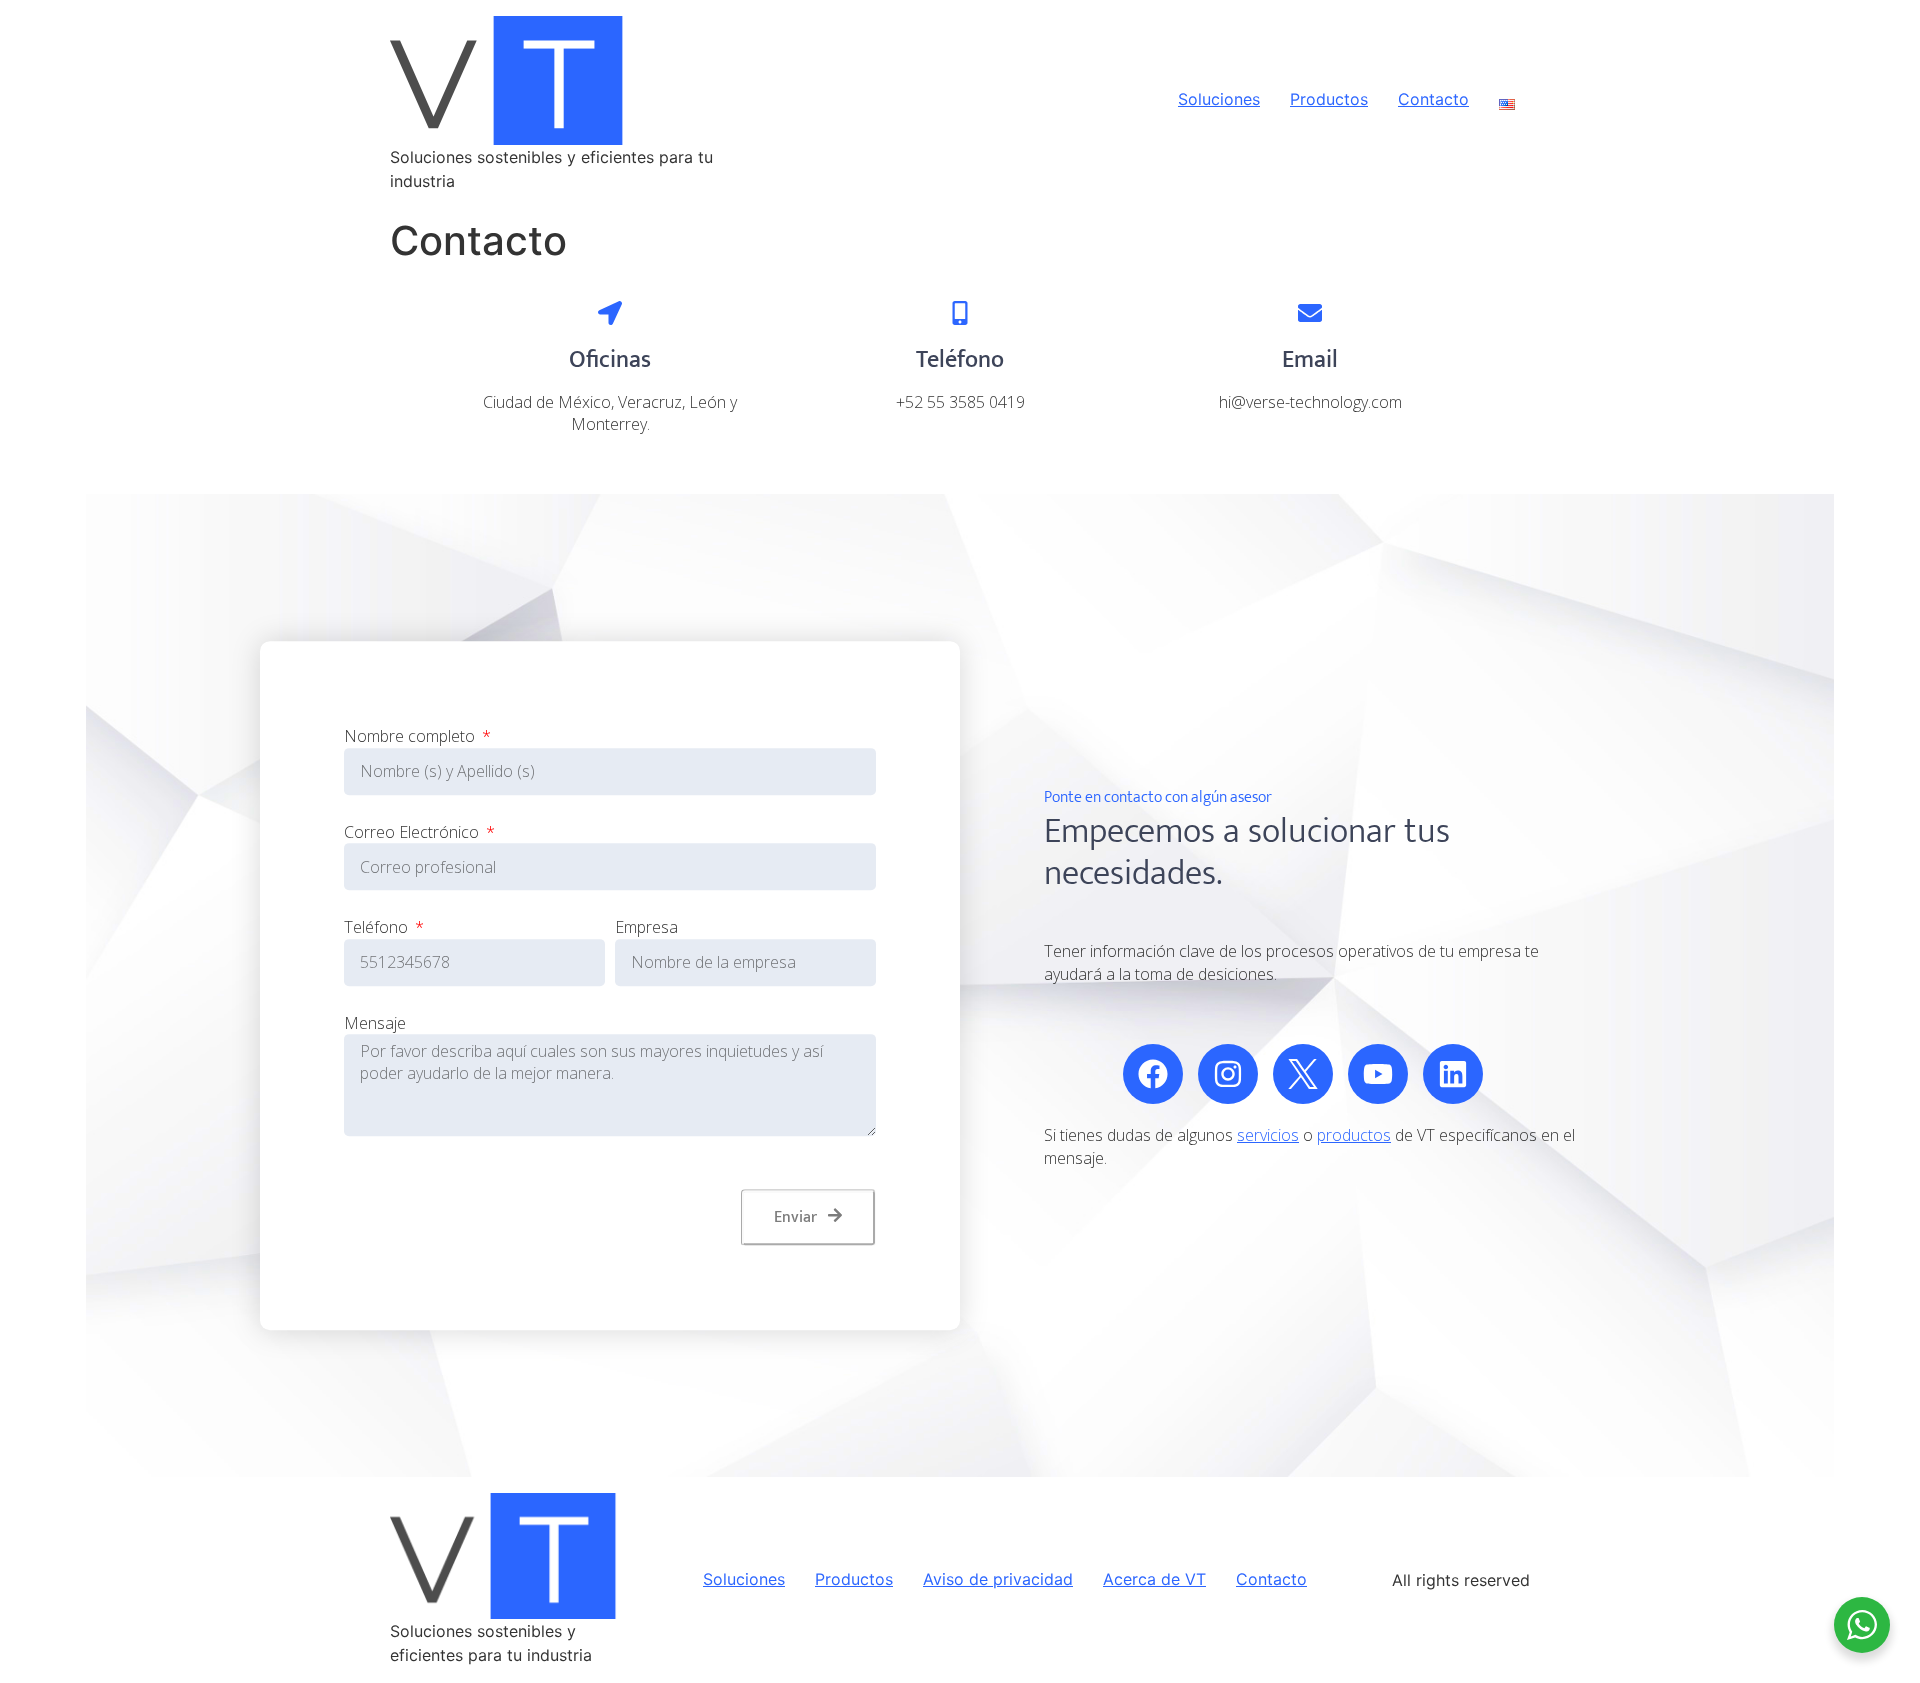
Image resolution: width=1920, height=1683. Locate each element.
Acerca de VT (1154, 1579)
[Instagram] (1228, 1074)
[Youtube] (1378, 1074)
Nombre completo (411, 737)
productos (1354, 1135)
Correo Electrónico (413, 832)
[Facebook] (1153, 1074)
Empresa (646, 927)
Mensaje (375, 1023)
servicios (1268, 1135)
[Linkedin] (1453, 1074)
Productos (1329, 100)
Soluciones (1219, 100)
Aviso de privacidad (998, 1579)
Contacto (1433, 100)
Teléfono (378, 927)
